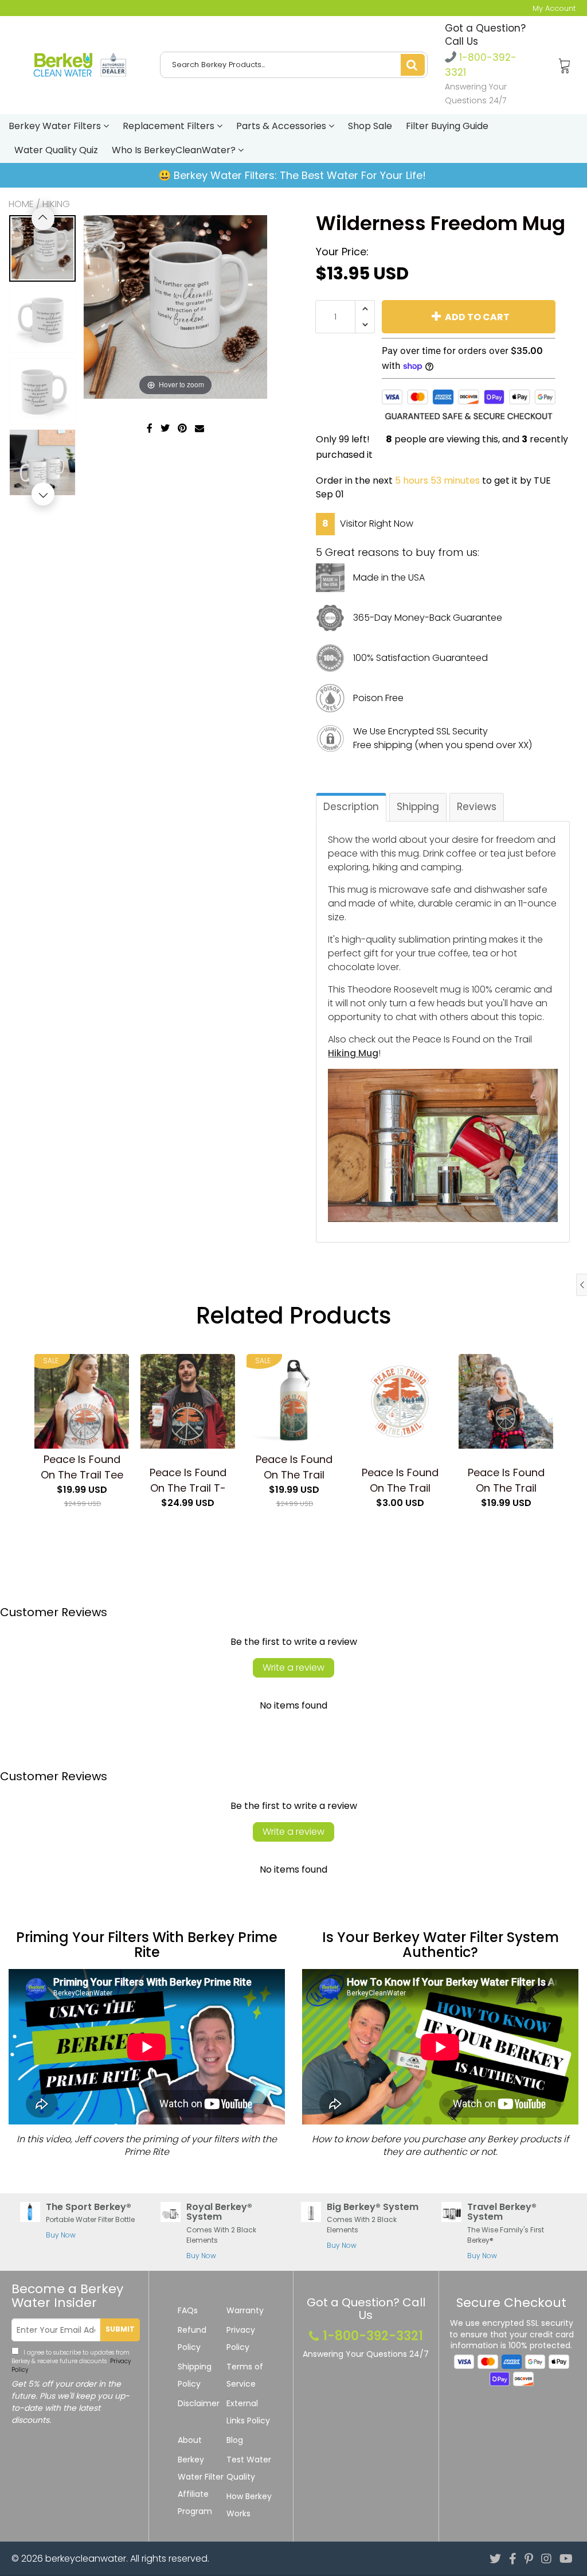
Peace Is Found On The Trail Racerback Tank (506, 1480)
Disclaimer (199, 2403)
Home (21, 204)
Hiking (56, 204)
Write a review (293, 1668)
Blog (235, 2440)
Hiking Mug (353, 1053)
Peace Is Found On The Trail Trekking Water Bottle (294, 1467)
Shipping (418, 807)
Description (351, 807)
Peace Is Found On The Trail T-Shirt (188, 1480)
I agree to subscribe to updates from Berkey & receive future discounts (71, 2361)
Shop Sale (370, 126)
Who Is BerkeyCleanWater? (175, 150)
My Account (554, 8)
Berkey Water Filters (56, 126)
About (190, 2440)
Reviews (477, 807)
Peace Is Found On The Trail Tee (82, 1467)
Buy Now (61, 2235)
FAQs (188, 2310)
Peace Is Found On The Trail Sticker (400, 1480)
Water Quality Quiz (56, 150)
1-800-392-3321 (373, 2336)
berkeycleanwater (86, 2559)
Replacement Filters (170, 126)
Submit (120, 2329)
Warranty (245, 2310)
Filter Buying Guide (447, 126)
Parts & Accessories (282, 126)
